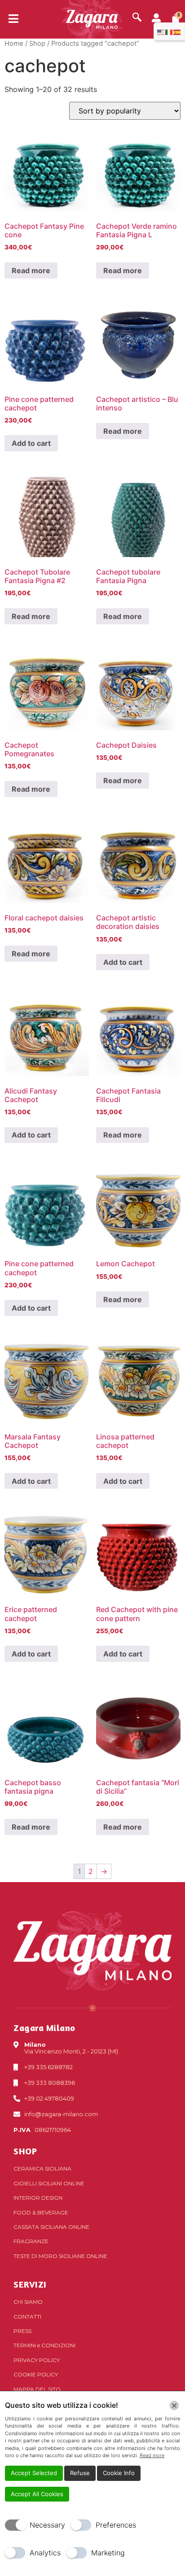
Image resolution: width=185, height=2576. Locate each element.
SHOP (25, 2151)
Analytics (45, 2553)
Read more (31, 270)
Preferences (116, 2525)
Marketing (108, 2553)
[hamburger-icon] (10, 19)
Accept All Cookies (37, 2494)
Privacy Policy (37, 2360)
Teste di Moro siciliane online (60, 2256)
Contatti (27, 2317)
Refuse (80, 2473)
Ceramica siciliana (42, 2168)
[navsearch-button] (137, 18)
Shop (37, 44)
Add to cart (31, 443)
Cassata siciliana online (51, 2227)
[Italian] (169, 31)
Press (22, 2331)
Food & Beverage (41, 2212)
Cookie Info (119, 2473)
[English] (161, 31)
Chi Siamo (28, 2302)
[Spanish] (177, 31)
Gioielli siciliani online (49, 2183)
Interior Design (38, 2198)
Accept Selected (34, 2473)
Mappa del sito (37, 2389)
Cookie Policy (36, 2374)
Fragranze (31, 2241)
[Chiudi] (174, 2406)
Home (14, 44)
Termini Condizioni (44, 2345)
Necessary (47, 2525)
